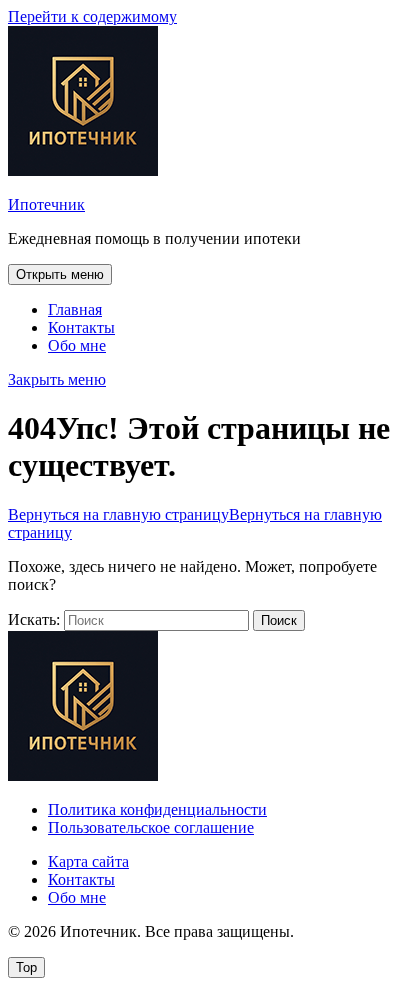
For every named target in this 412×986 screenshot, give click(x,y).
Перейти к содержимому (92, 16)
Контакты (81, 327)
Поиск (279, 620)
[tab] (60, 274)
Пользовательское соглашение (151, 827)
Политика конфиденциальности (157, 809)
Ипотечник (46, 204)
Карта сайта (88, 861)
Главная (75, 309)
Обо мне (77, 345)
